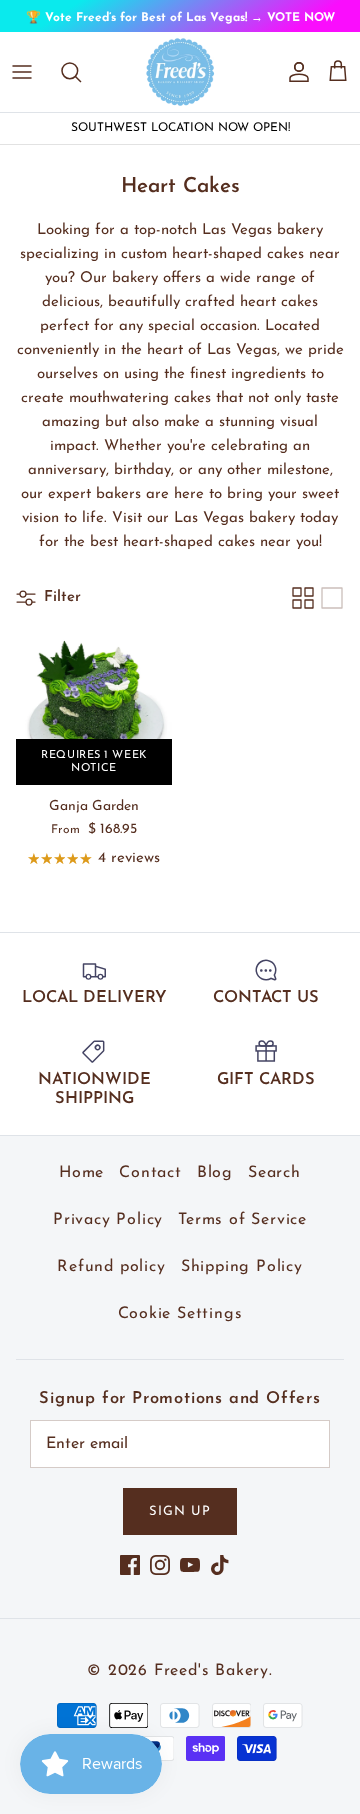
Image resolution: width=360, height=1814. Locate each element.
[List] (332, 598)
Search (274, 1173)
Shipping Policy (242, 1267)
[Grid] (303, 598)
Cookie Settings (180, 1314)
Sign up (180, 1511)
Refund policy (111, 1267)
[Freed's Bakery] (180, 72)
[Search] (81, 72)
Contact (150, 1173)
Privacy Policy (108, 1220)
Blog (215, 1173)
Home (81, 1173)
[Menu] (22, 72)
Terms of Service (242, 1220)
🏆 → (180, 18)
